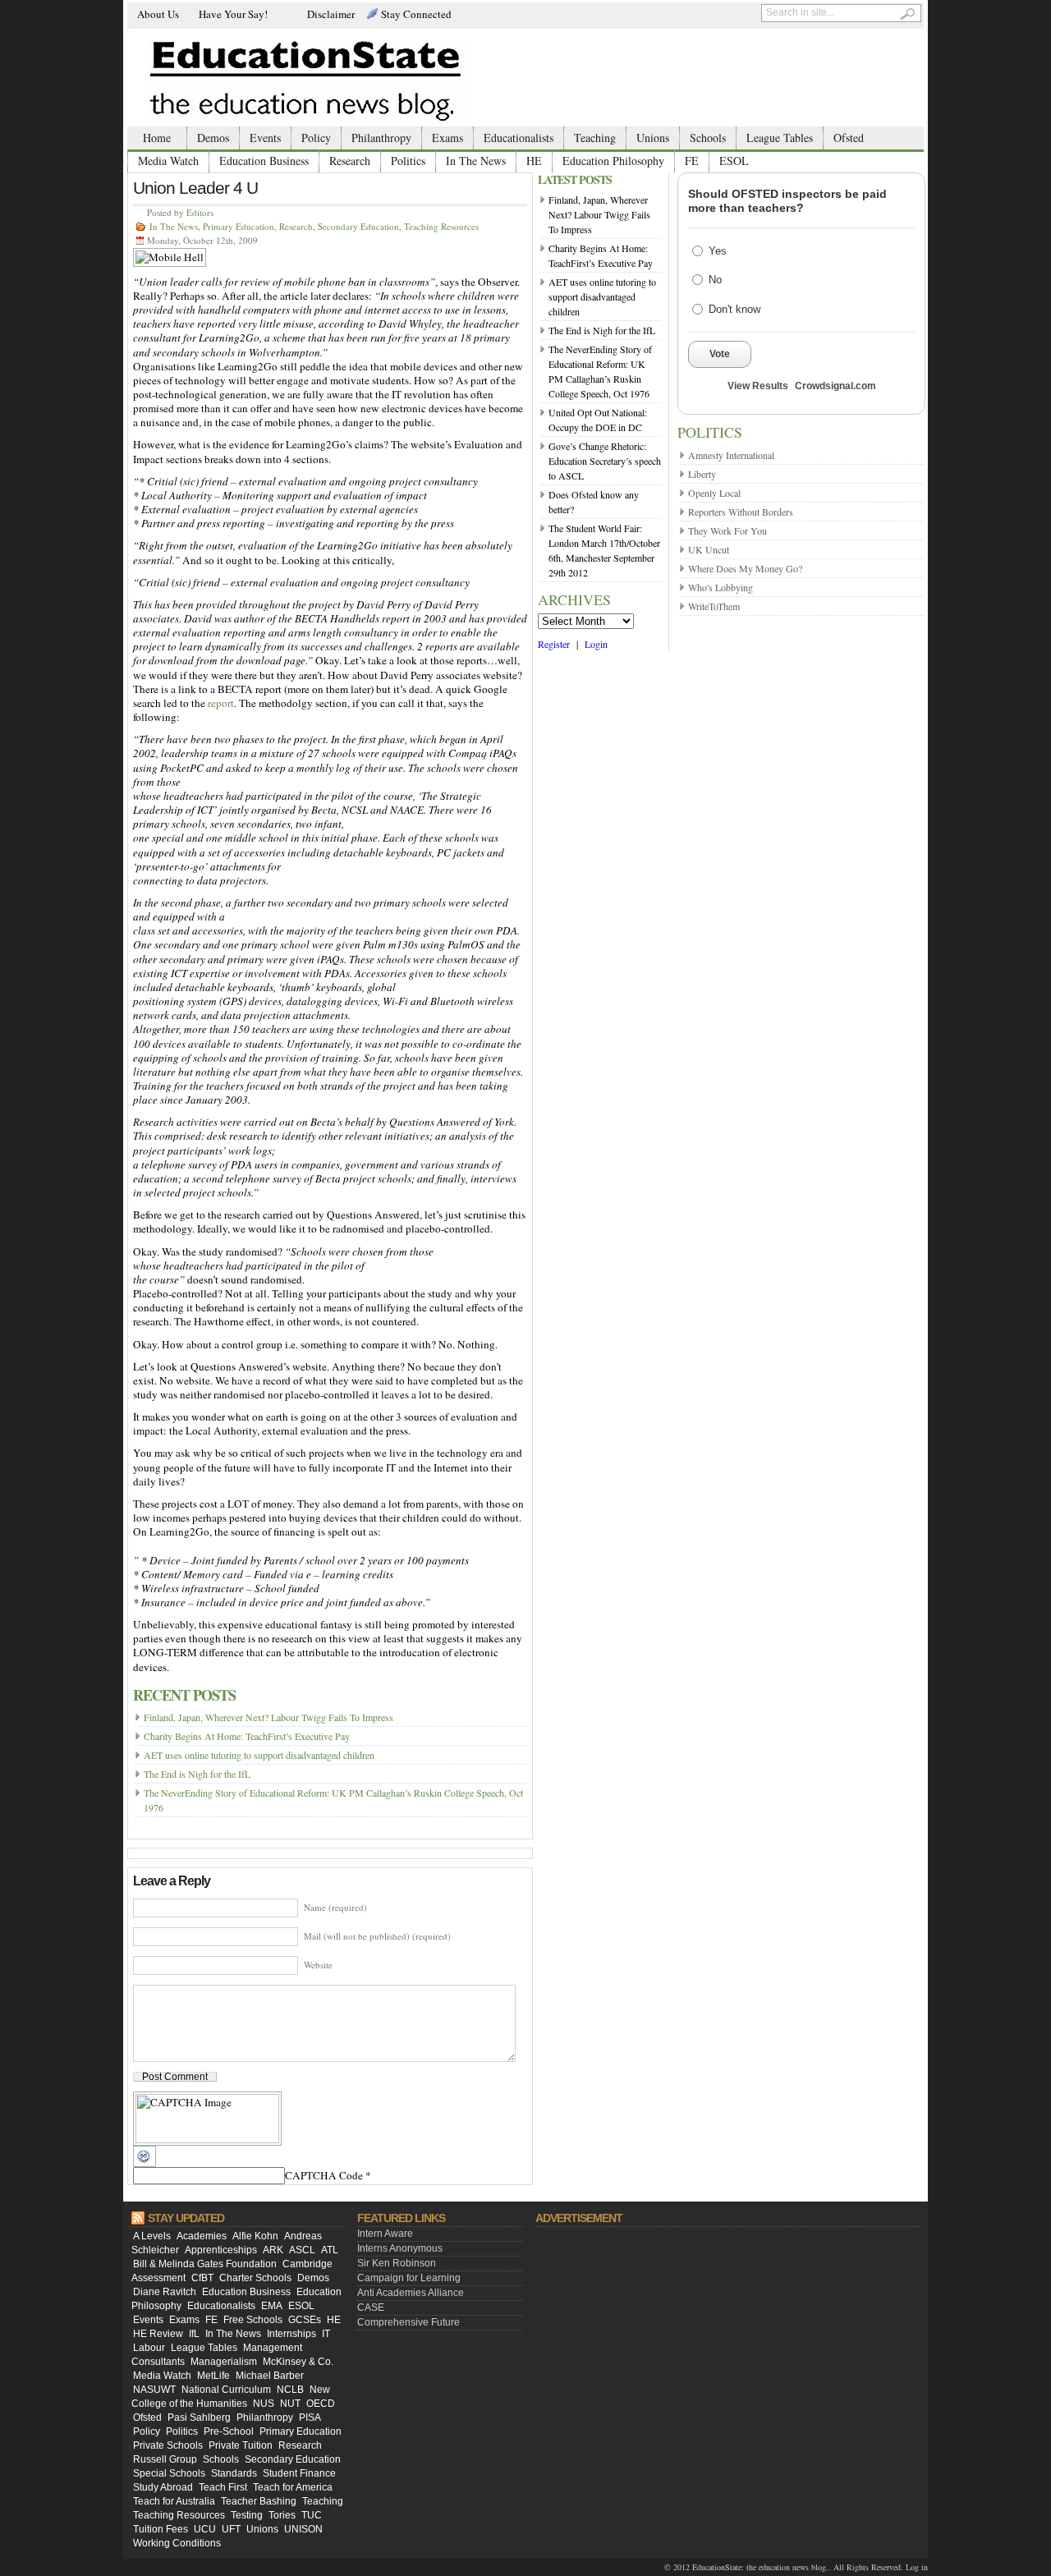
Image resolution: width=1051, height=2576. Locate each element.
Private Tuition (241, 2445)
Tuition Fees (161, 2529)
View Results (758, 386)
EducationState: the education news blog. (760, 2567)
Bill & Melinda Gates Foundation (205, 2264)
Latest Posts (575, 179)
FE (692, 161)
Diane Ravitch (165, 2292)
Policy (316, 138)
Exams (447, 138)
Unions (653, 138)
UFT (231, 2529)
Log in (917, 2567)
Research (350, 161)
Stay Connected (416, 14)
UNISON (303, 2529)
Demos (213, 138)
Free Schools (253, 2320)
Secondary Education (358, 226)
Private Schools (168, 2445)
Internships (291, 2334)
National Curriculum (226, 2390)
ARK (273, 2250)
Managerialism (224, 2362)
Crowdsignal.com (835, 386)
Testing (247, 2515)
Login (596, 644)
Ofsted (849, 138)
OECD (321, 2404)
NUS (264, 2404)
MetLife (213, 2376)
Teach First (223, 2487)
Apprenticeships (221, 2250)
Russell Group (165, 2459)
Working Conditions (177, 2543)
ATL (330, 2250)
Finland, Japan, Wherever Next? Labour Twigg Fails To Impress (268, 1717)
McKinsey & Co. (298, 2362)
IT (326, 2334)
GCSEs (305, 2320)
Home (157, 138)
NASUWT (154, 2390)
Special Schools (169, 2473)
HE (534, 161)
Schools (708, 138)
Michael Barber (270, 2376)
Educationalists (519, 138)
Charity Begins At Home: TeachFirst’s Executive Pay (247, 1736)
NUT (290, 2404)
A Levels (152, 2236)
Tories (282, 2515)
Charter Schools (255, 2278)
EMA (272, 2306)
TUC (312, 2515)
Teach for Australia (174, 2501)
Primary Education (239, 226)
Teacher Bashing (259, 2501)
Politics (408, 161)
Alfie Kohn (255, 2236)
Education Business (264, 161)
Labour (149, 2348)
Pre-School (229, 2431)
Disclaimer (331, 14)
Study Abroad (163, 2487)
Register (554, 644)
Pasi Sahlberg (199, 2418)
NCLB (290, 2390)
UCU (205, 2529)
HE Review (158, 2334)
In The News (476, 161)
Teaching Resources (441, 226)
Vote (720, 354)
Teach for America (293, 2487)
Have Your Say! (233, 14)
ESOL (734, 161)
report (221, 703)
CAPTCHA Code (324, 2175)
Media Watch (168, 161)
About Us (158, 14)
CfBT (202, 2278)
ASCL (302, 2250)
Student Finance (299, 2473)
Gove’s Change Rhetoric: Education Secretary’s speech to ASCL (605, 461)
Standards (234, 2473)
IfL (194, 2334)
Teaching (595, 138)
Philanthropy (381, 138)
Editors (200, 212)
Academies (202, 2236)
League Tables (780, 138)
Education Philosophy (613, 161)
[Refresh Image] (145, 2163)
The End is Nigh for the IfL (197, 1774)
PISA (310, 2418)
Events (265, 138)
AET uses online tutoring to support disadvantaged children (259, 1755)
